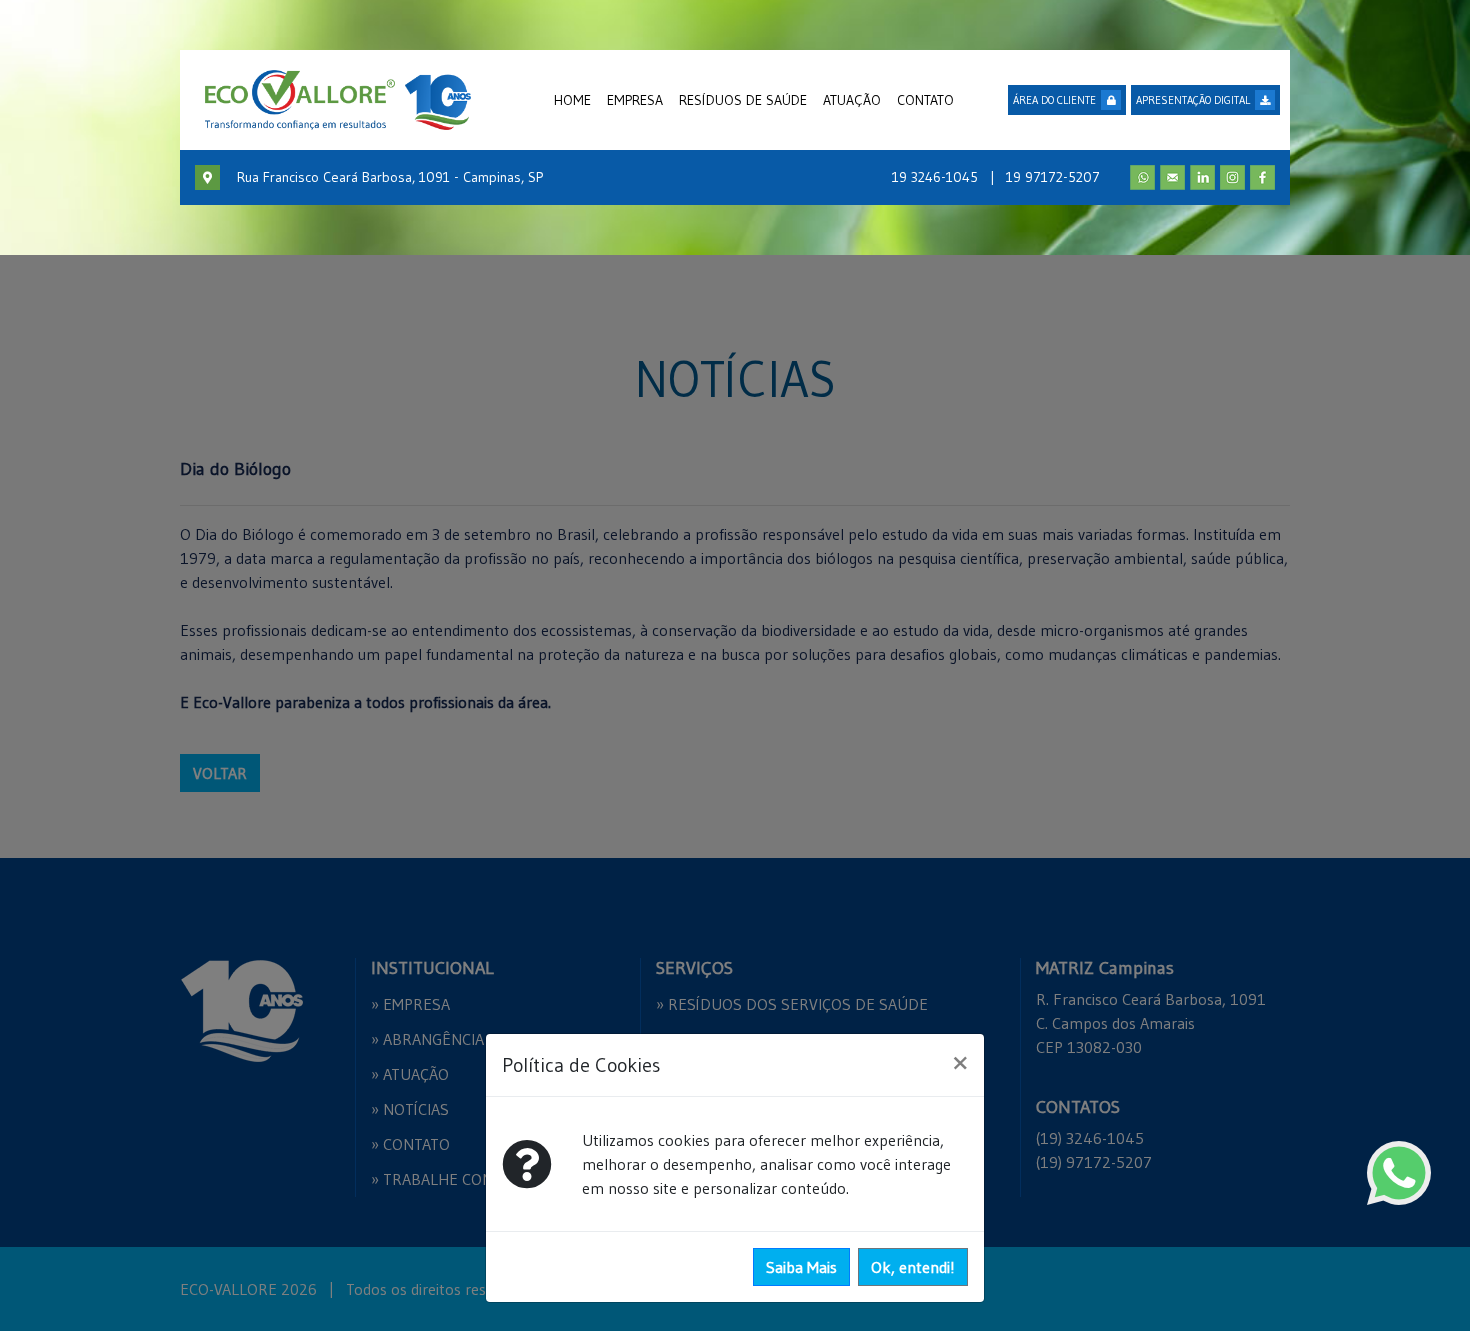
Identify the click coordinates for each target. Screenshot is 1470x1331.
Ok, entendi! (913, 1267)
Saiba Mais (801, 1267)
